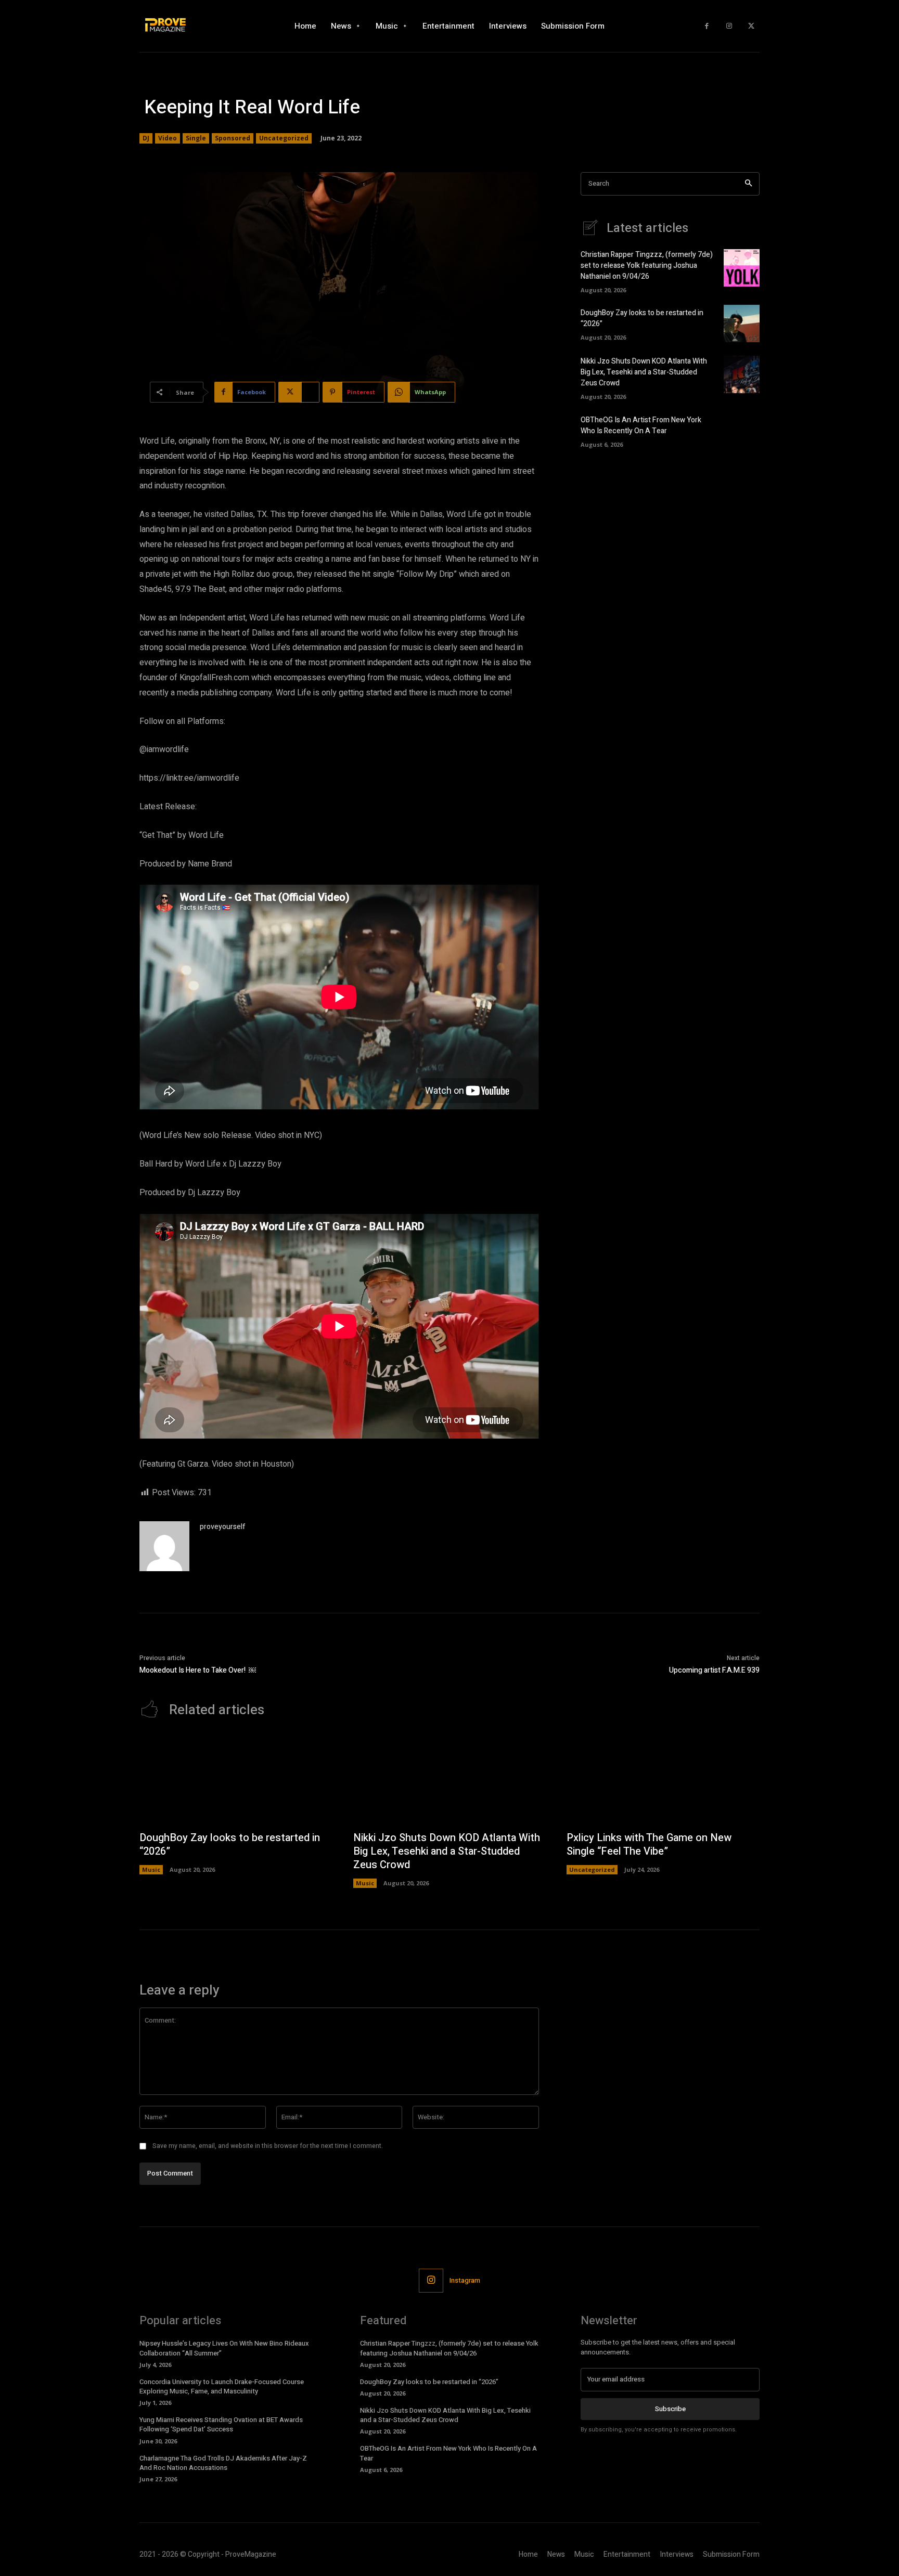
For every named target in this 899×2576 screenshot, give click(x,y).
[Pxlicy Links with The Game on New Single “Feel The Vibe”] (663, 1780)
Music (151, 1869)
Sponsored (233, 138)
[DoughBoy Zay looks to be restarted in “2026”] (742, 323)
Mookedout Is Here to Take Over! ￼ (198, 1670)
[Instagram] (729, 26)
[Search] (748, 184)
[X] (751, 26)
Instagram (465, 2280)
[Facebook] (707, 26)
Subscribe (670, 2409)
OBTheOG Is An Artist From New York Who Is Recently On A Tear (641, 425)
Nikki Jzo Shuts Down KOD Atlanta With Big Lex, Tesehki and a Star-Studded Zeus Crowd (644, 372)
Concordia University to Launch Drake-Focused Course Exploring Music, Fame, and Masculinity (222, 2386)
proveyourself (223, 1527)
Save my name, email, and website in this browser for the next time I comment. (268, 2146)
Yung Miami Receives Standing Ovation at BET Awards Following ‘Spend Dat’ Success (221, 2424)
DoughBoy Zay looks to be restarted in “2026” (230, 1844)
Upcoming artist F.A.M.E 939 (714, 1670)
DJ (146, 138)
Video (168, 138)
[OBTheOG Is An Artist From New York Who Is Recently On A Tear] (742, 430)
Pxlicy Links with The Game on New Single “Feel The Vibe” (649, 1844)
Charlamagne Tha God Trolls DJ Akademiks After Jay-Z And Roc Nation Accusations (223, 2463)
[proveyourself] (164, 1546)
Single (196, 138)
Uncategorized (284, 138)
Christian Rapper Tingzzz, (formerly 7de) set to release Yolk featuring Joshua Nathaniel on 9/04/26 (647, 266)
